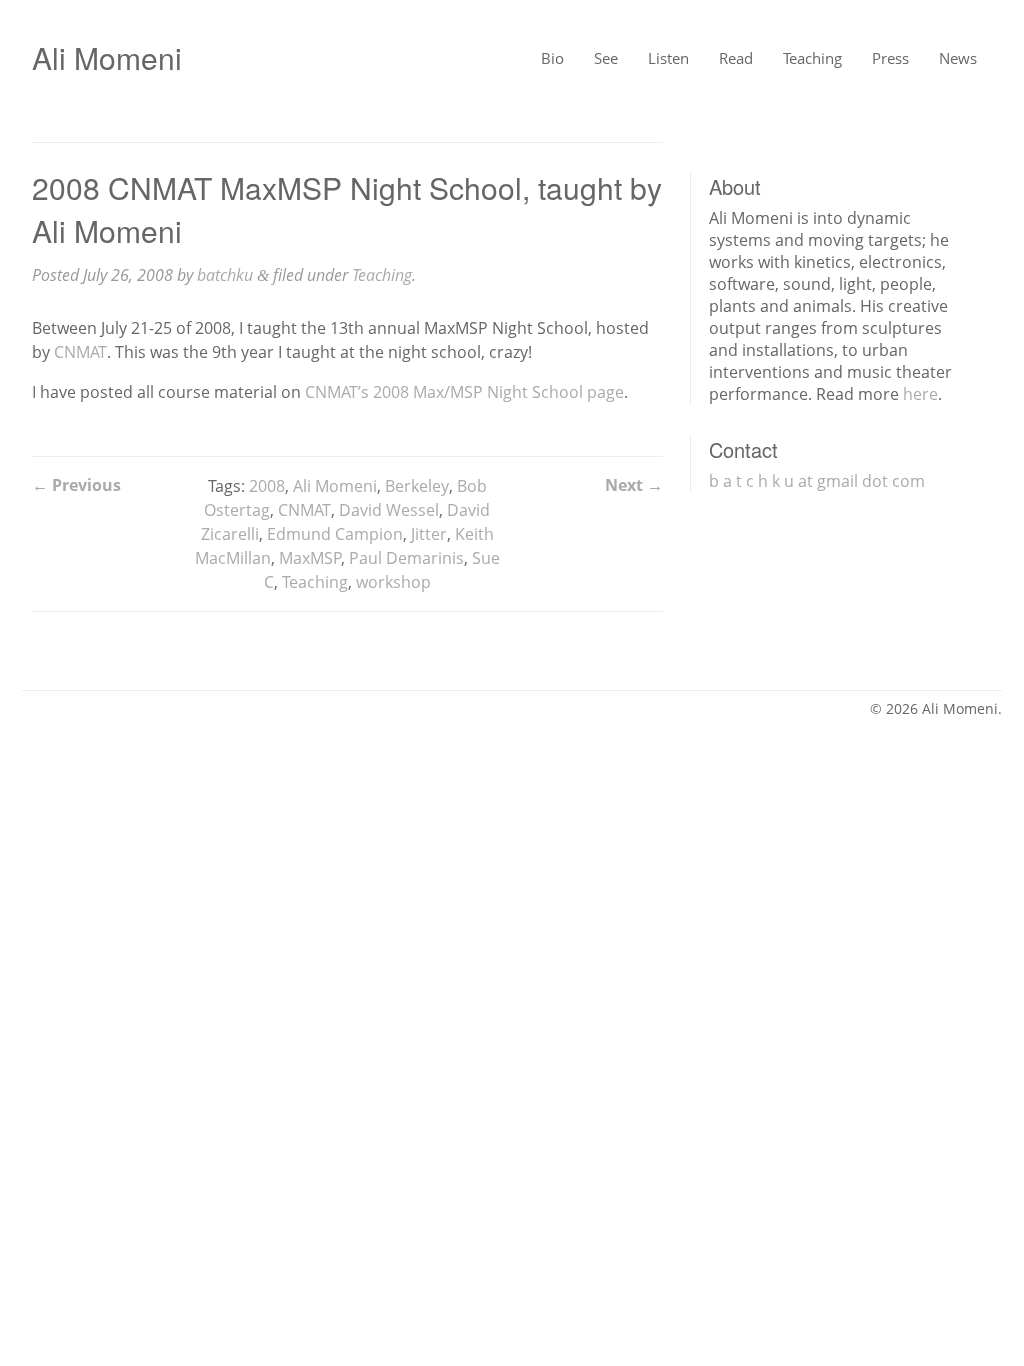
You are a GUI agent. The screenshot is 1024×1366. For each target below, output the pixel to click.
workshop (393, 582)
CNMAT (80, 352)
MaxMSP (310, 558)
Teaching (794, 60)
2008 (267, 486)
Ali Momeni (107, 57)
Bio (508, 60)
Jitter (429, 534)
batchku (225, 275)
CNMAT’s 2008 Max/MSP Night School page (464, 392)
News (955, 60)
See (566, 60)
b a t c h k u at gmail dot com (817, 481)
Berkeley (417, 486)
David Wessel (389, 510)
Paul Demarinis (406, 558)
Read (709, 60)
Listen (634, 60)
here (920, 394)
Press (881, 60)
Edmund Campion (335, 534)
